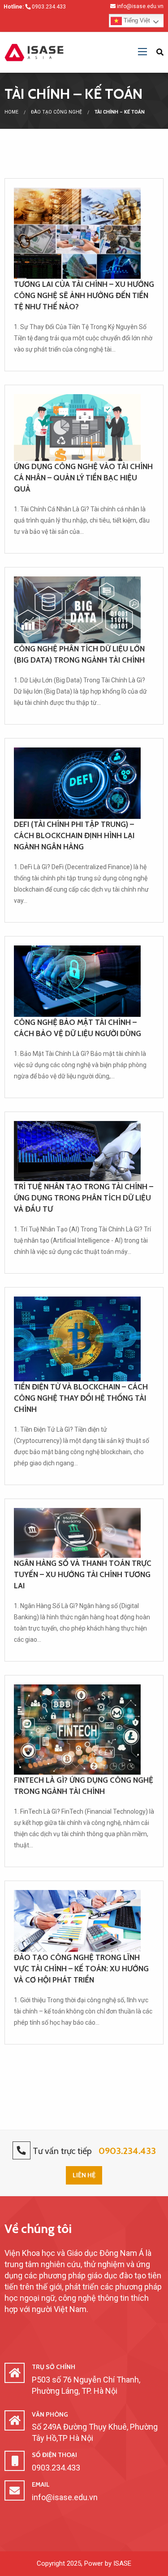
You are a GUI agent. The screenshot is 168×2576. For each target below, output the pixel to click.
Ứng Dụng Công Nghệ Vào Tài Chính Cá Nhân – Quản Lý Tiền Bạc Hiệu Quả (83, 478)
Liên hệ (84, 2175)
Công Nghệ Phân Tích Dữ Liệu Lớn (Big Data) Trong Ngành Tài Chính (79, 654)
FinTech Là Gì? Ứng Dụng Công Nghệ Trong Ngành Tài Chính (84, 1786)
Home (11, 112)
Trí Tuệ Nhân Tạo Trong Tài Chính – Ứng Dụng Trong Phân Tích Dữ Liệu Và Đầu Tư (84, 1198)
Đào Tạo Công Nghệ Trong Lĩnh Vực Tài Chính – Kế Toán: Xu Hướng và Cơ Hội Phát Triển (81, 1969)
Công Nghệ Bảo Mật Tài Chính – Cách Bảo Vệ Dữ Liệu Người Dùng (78, 1028)
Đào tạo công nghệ (56, 112)
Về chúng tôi (38, 2229)
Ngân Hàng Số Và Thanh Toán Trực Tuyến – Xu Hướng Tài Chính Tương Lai (83, 1574)
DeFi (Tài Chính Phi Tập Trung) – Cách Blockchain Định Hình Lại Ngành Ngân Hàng (74, 835)
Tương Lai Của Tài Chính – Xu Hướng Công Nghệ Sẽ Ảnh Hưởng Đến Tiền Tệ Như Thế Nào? (84, 295)
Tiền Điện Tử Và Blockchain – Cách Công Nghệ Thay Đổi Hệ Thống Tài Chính (81, 1398)
